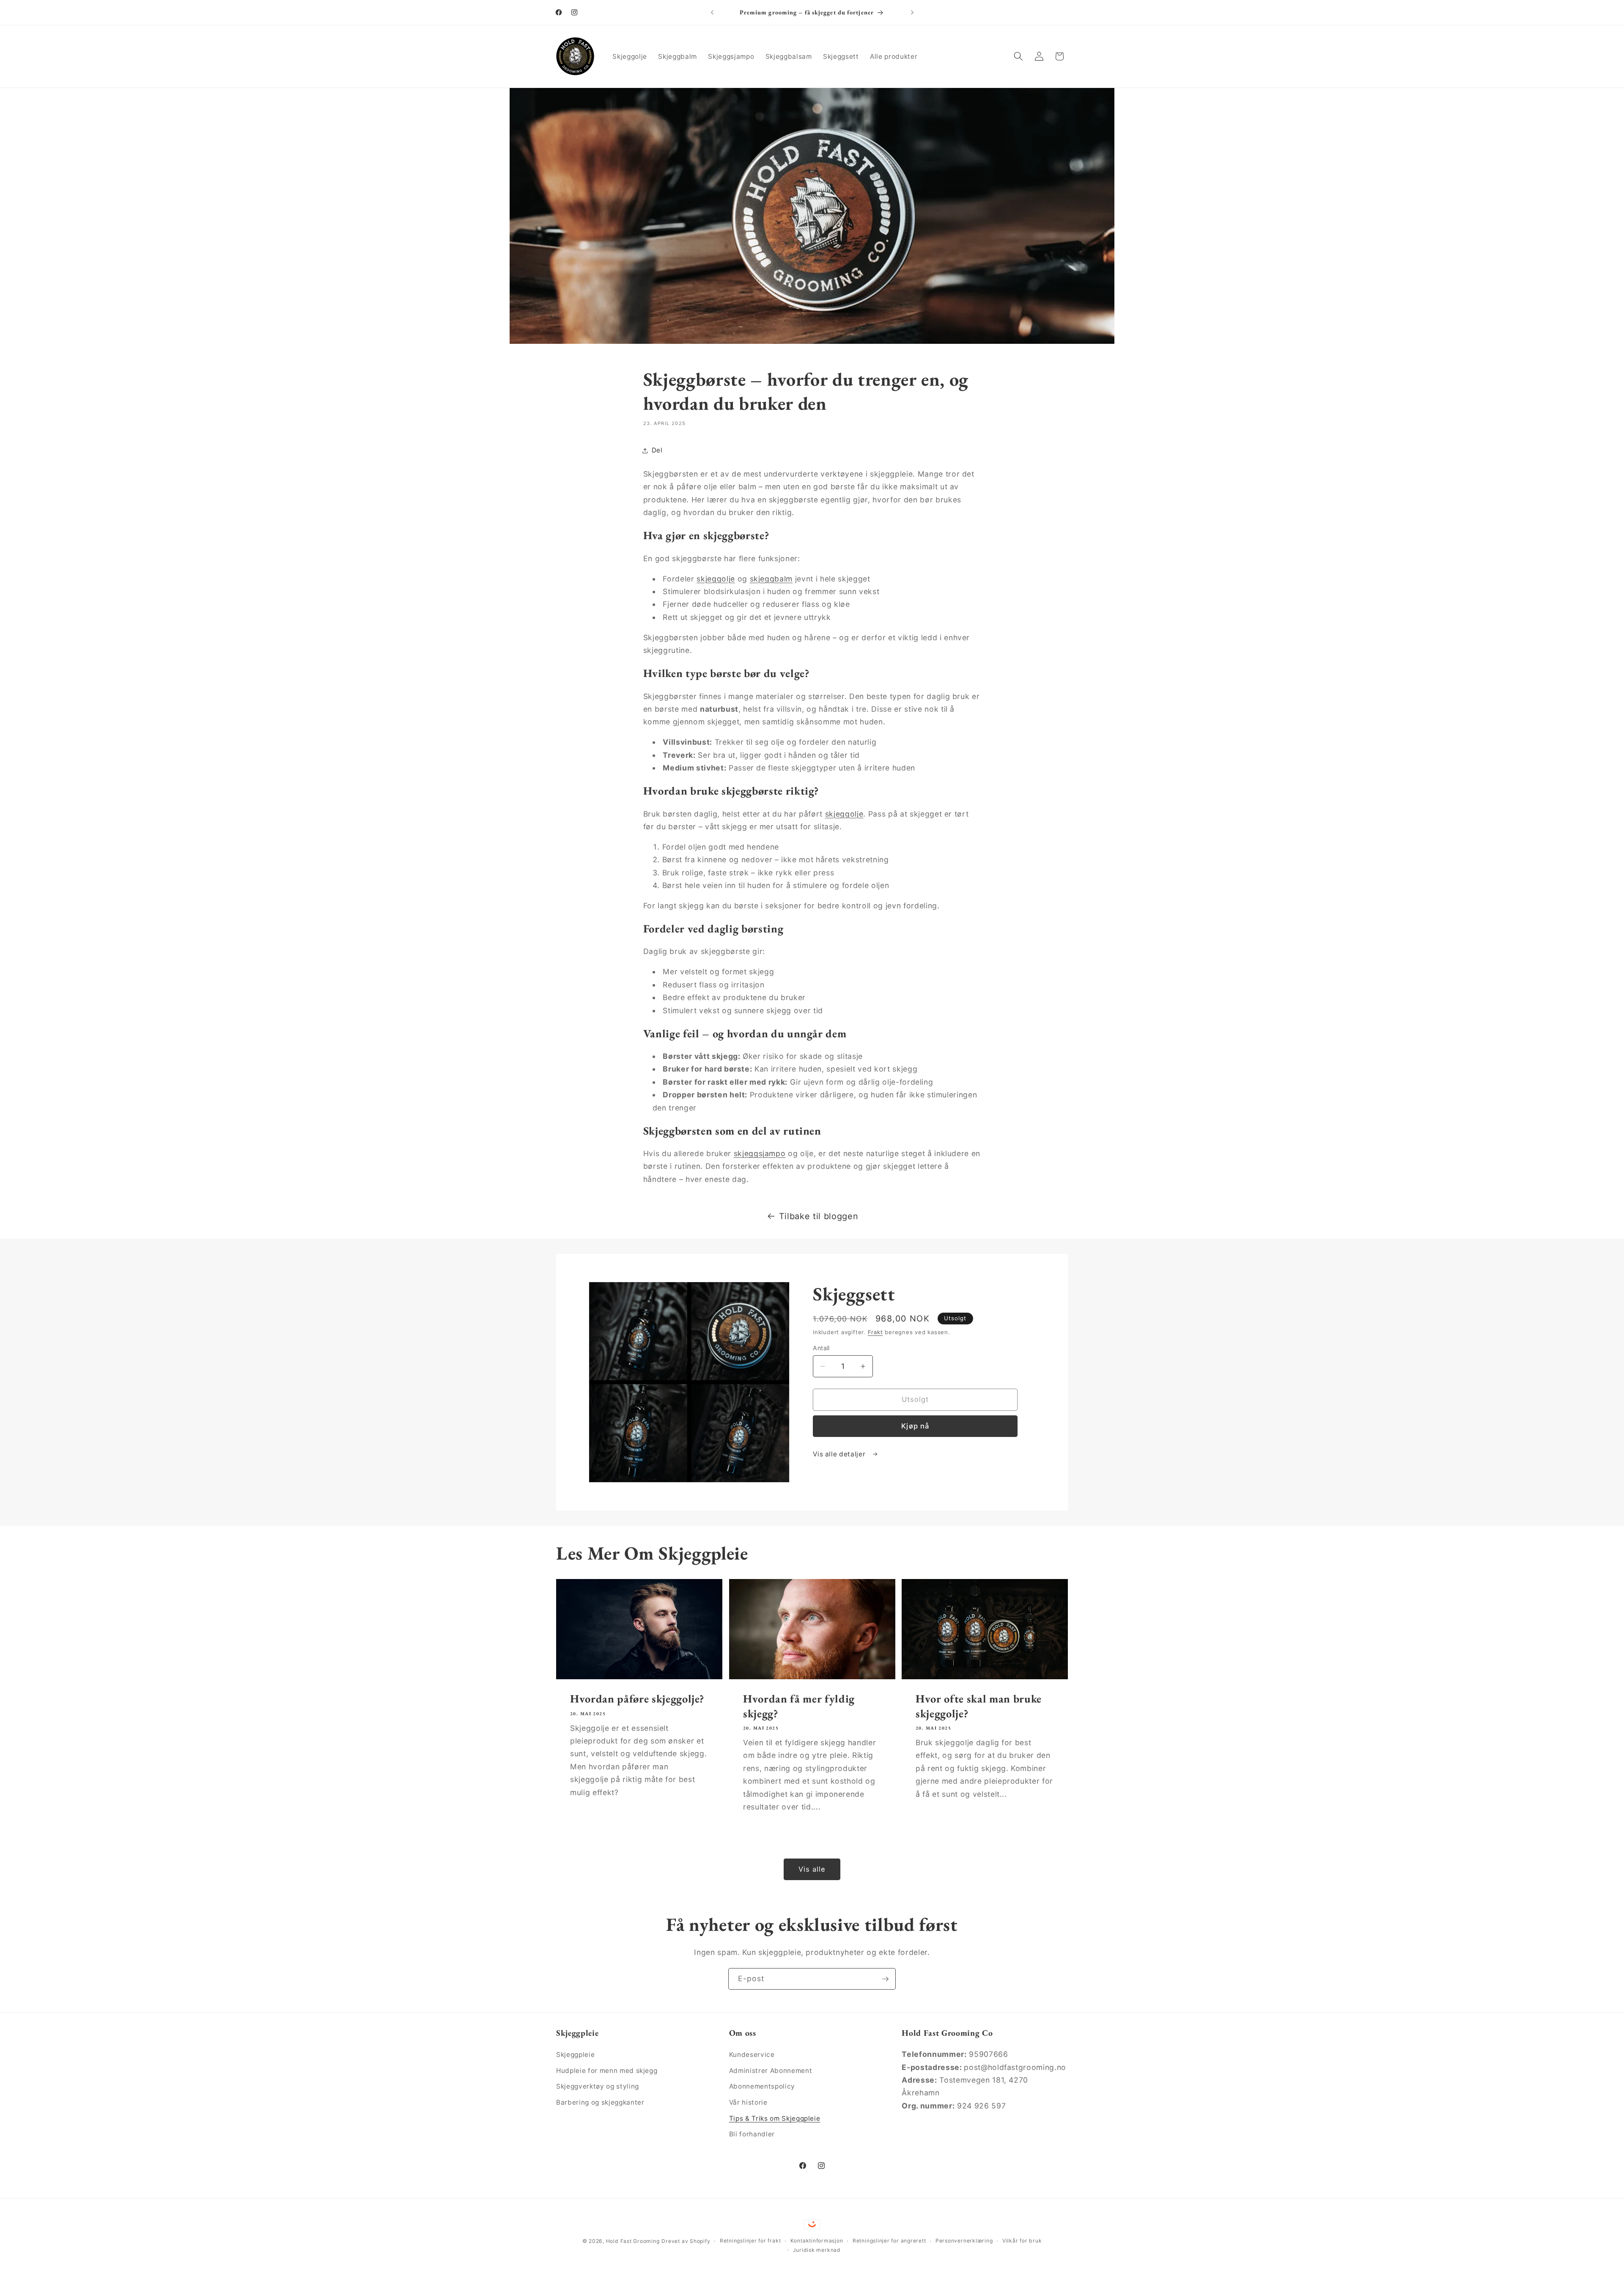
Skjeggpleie (575, 2054)
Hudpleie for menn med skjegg (607, 2070)
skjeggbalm (771, 579)
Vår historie (748, 2102)
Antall (821, 1348)
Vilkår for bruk (1022, 2241)
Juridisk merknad (817, 2250)
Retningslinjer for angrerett (889, 2241)
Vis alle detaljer (840, 1454)
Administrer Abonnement (771, 2070)
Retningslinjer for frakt (750, 2241)
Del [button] (657, 450)
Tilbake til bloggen (819, 1216)
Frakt (875, 1332)
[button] (1018, 56)
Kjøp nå (915, 1426)
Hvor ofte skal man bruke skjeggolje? (979, 1706)
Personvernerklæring (964, 2241)
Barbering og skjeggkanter (600, 2102)
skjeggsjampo (760, 1153)
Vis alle (812, 1869)
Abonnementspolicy (762, 2086)
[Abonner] (885, 1979)
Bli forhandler (752, 2134)
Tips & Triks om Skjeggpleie (775, 2118)
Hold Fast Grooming (633, 2241)
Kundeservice (752, 2054)
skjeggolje (716, 579)
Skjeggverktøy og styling (598, 2086)
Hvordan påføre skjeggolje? (637, 1699)
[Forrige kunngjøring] (712, 13)
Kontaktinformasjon (817, 2241)
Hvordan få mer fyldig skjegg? (799, 1706)
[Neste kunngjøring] (912, 13)
